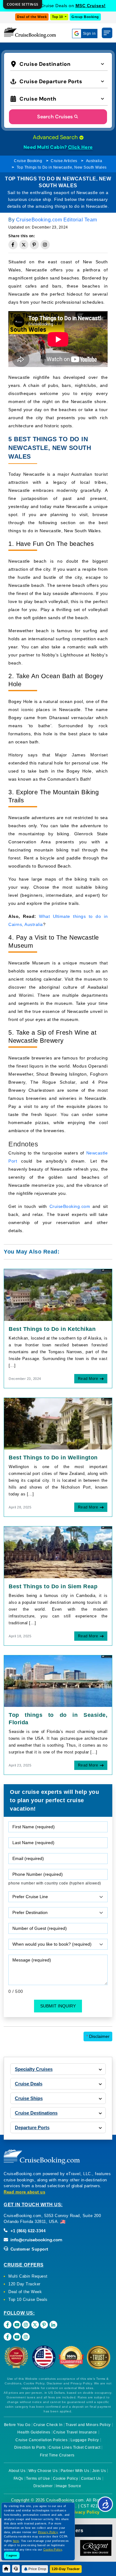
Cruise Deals (29, 2084)
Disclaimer (98, 2036)
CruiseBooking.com (70, 1206)
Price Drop (37, 2569)
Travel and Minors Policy (88, 2425)
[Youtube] (17, 2325)
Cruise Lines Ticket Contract (74, 2447)
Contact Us (91, 2478)
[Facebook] (8, 2325)
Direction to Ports (30, 2447)
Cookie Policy (66, 2478)
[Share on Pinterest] (34, 245)
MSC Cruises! (91, 6)
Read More (88, 1379)
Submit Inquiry (58, 2006)
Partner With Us (75, 2471)
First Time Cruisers (57, 2455)
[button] (59, 63)
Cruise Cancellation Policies (41, 2440)
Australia (94, 161)
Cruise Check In (48, 2425)
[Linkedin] (53, 2325)
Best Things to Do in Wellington (53, 1458)
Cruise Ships (29, 2098)
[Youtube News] (17, 2337)
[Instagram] (26, 2325)
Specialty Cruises (34, 2069)
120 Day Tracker (24, 2284)
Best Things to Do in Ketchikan (52, 1329)
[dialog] (23, 5)
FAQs (18, 2478)
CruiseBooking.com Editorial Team (57, 220)
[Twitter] (35, 2325)
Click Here (80, 147)
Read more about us (24, 2192)
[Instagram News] (26, 2337)
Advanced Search (56, 137)
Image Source (68, 2486)
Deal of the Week (32, 17)
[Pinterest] (44, 2325)
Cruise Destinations (36, 2113)
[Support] (16, 2569)
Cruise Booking (28, 161)
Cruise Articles (64, 161)
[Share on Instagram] (45, 245)
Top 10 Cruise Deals (28, 2299)
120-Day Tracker (66, 2569)
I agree (12, 2555)
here (16, 2541)
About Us (17, 2471)
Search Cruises (55, 117)
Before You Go (17, 2425)
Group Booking (85, 17)
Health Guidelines (34, 2432)
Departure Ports (32, 2127)
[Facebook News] (8, 2337)
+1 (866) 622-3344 (27, 2231)
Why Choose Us (43, 2471)
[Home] (6, 2569)
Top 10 (58, 17)
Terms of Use (38, 2478)
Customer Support (29, 2249)
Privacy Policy (85, 2512)
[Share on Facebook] (13, 245)
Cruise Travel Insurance (75, 2432)
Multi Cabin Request (28, 2276)
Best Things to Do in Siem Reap (53, 1586)
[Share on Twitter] (24, 245)
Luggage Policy (85, 2440)
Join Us (99, 2471)
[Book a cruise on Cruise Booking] (30, 33)
